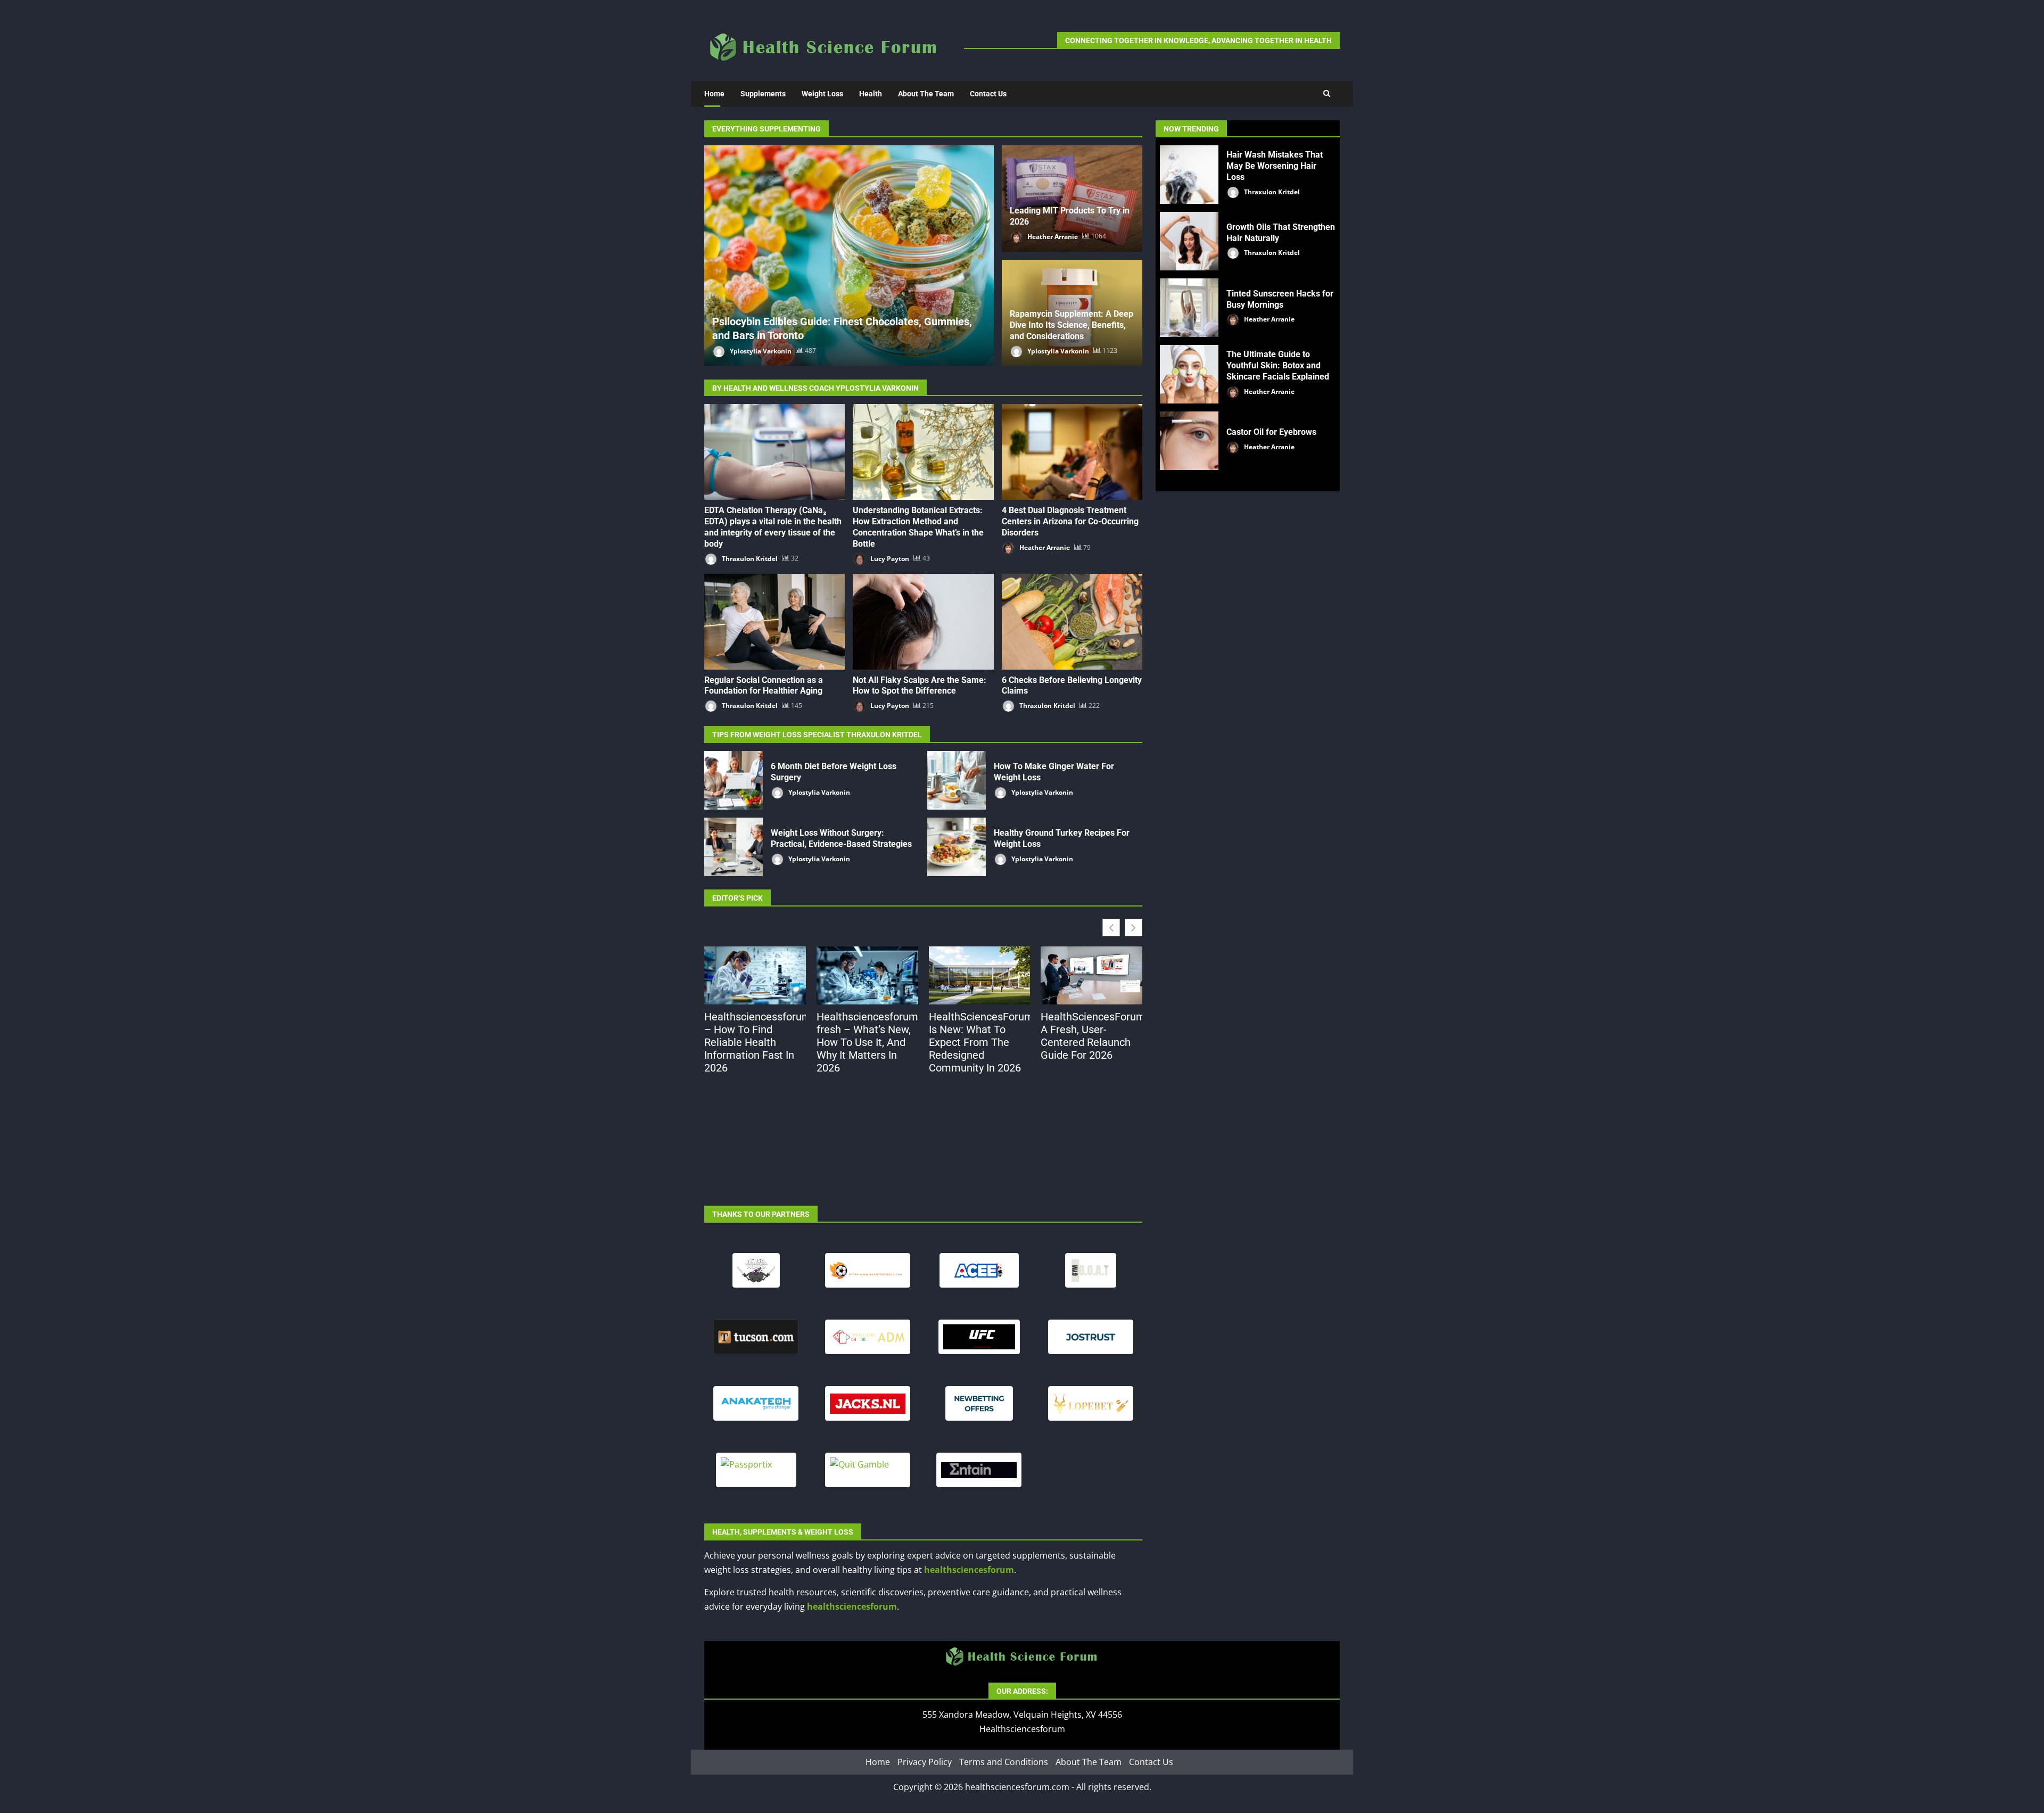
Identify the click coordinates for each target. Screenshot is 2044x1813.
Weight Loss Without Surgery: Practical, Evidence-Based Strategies (733, 847)
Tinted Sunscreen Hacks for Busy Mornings (1189, 308)
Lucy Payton (889, 558)
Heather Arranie (1052, 236)
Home (714, 94)
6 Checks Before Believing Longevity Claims (1072, 622)
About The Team (926, 94)
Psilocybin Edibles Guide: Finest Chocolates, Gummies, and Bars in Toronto (849, 256)
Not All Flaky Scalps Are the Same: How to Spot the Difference (923, 622)
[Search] (1327, 94)
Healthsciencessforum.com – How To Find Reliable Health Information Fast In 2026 (755, 1042)
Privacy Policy (925, 1762)
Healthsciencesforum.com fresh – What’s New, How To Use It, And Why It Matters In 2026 (867, 1042)
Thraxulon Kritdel (749, 558)
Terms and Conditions (1004, 1762)
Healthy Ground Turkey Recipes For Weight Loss (957, 847)
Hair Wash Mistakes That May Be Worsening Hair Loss (1189, 175)
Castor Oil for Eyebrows (1189, 441)
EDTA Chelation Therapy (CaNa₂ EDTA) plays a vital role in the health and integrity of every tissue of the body (774, 452)
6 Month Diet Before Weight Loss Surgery (733, 780)
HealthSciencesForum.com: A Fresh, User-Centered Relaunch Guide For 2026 (1091, 1036)
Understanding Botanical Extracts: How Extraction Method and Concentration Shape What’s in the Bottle (923, 452)
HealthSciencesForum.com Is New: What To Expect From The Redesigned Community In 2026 (980, 1042)
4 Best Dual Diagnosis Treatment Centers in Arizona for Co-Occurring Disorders (1072, 452)
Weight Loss (822, 94)
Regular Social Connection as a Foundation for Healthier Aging (774, 622)
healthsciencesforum (969, 1570)
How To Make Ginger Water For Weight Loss (957, 780)
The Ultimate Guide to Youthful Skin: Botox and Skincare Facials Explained (1189, 374)
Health (871, 94)
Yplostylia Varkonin (760, 351)
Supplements (763, 94)
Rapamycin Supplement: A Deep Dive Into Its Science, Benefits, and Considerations (1072, 325)
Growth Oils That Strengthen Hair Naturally (1189, 241)
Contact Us (988, 94)
